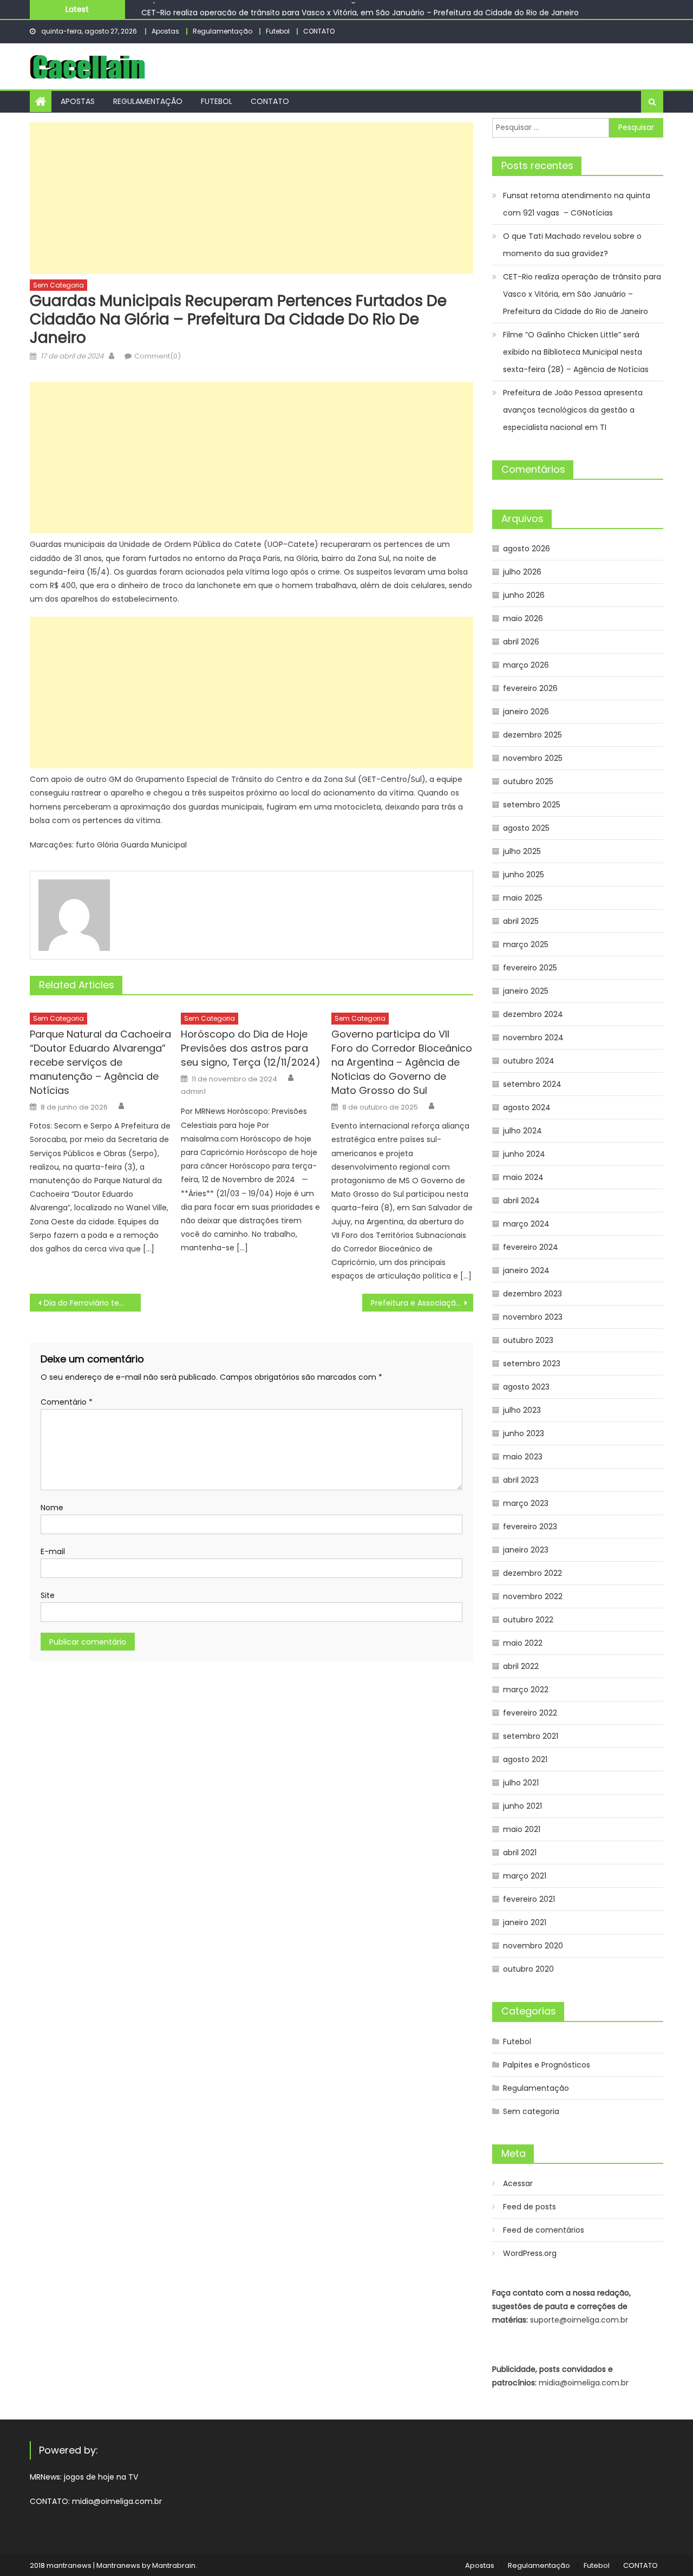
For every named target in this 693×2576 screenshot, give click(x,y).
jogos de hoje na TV (101, 2477)
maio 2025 (523, 898)
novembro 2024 (533, 1038)
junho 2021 (522, 1806)
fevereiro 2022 (530, 1713)
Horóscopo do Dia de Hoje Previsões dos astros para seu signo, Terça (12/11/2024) (251, 1048)
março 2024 (526, 1224)
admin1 (193, 1092)
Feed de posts (529, 2207)
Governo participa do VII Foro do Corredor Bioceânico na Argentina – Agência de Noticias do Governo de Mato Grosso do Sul (402, 1062)
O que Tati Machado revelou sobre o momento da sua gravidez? (572, 245)
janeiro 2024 (526, 1270)
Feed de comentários (544, 2230)
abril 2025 (521, 921)
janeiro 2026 (526, 712)
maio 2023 (523, 1457)
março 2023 (526, 1503)
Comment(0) (158, 356)
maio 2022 (523, 1643)
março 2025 (526, 944)
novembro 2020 (533, 1946)
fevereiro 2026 (530, 688)
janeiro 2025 (526, 991)
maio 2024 (523, 1177)
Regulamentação (223, 31)
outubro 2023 (528, 1340)
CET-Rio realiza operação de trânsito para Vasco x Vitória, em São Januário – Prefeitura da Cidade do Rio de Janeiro (360, 9)
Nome (52, 1508)
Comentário (67, 1402)
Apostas (165, 31)
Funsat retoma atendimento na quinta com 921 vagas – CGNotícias (577, 204)
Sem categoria (58, 285)
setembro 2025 (532, 805)
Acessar (518, 2183)
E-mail (53, 1551)
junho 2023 (524, 1433)
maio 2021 (522, 1829)
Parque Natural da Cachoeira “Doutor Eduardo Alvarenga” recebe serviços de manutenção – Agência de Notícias (100, 1062)
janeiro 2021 (525, 1922)
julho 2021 (521, 1783)
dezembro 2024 (533, 1014)
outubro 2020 (528, 1969)
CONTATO (319, 31)
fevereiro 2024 (531, 1247)
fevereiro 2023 (530, 1527)
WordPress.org (530, 2253)
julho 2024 (522, 1131)
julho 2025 (522, 851)
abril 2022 (521, 1666)
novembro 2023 (533, 1317)
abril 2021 (520, 1853)
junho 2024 (524, 1154)
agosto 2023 (526, 1387)
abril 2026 (521, 642)
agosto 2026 (527, 549)
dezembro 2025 (532, 735)
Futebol (278, 31)
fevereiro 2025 (530, 968)
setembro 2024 (532, 1084)
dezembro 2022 (532, 1573)
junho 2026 (524, 595)
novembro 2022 (533, 1596)
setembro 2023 (532, 1364)
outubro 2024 (529, 1061)
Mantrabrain (174, 2565)
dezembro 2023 (532, 1294)
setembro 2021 (531, 1736)
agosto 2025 (526, 828)
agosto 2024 (527, 1107)
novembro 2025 (533, 758)
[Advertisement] (251, 198)
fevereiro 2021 (529, 1899)
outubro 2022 (528, 1620)
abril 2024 (521, 1201)
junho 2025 (524, 875)
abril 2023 (521, 1480)
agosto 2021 (525, 1759)
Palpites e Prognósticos (547, 2065)
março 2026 (526, 665)
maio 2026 (523, 618)
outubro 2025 (528, 781)
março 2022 (526, 1690)
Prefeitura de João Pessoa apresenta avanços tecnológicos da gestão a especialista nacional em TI (573, 410)
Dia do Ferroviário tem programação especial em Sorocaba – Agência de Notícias (92, 1303)
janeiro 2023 (526, 1550)
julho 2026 (522, 572)
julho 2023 (522, 1410)
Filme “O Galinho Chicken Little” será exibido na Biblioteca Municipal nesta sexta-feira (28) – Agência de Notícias (576, 352)
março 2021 (525, 1876)
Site (48, 1595)
